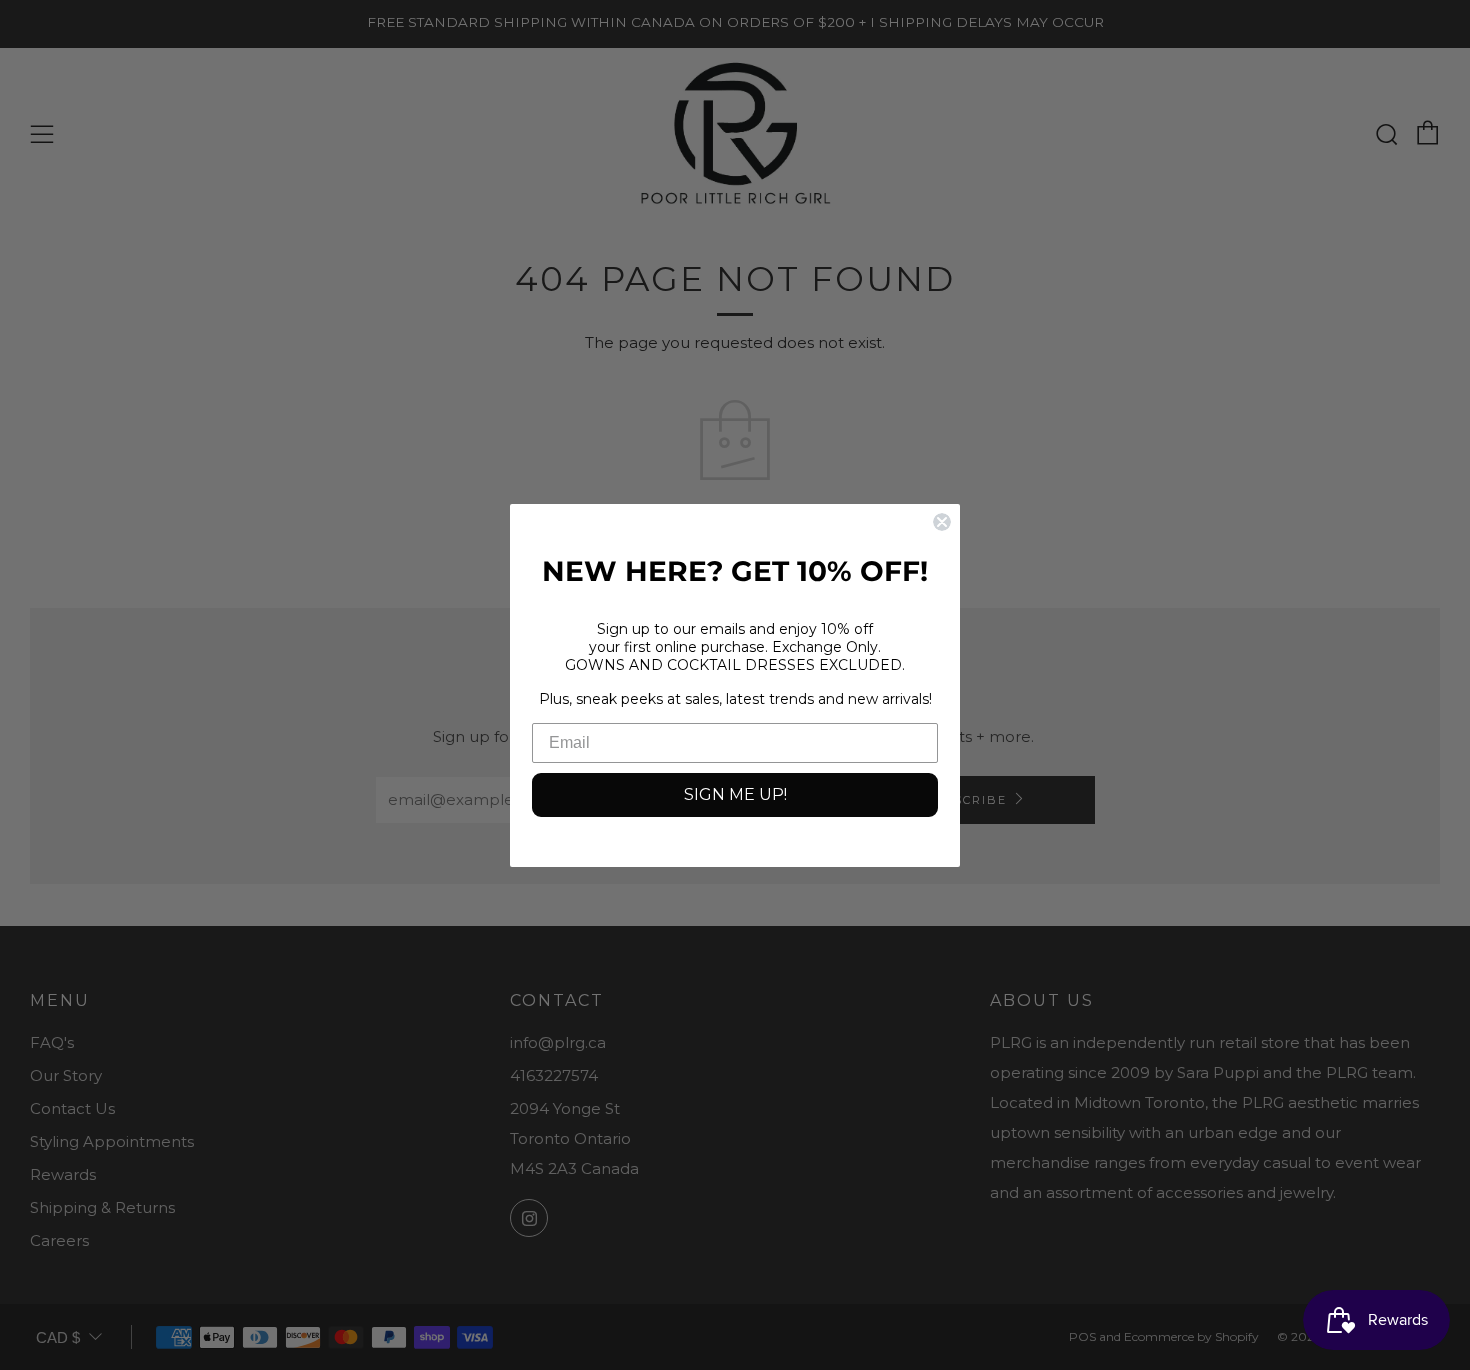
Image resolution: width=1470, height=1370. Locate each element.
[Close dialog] (942, 522)
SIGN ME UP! (735, 794)
